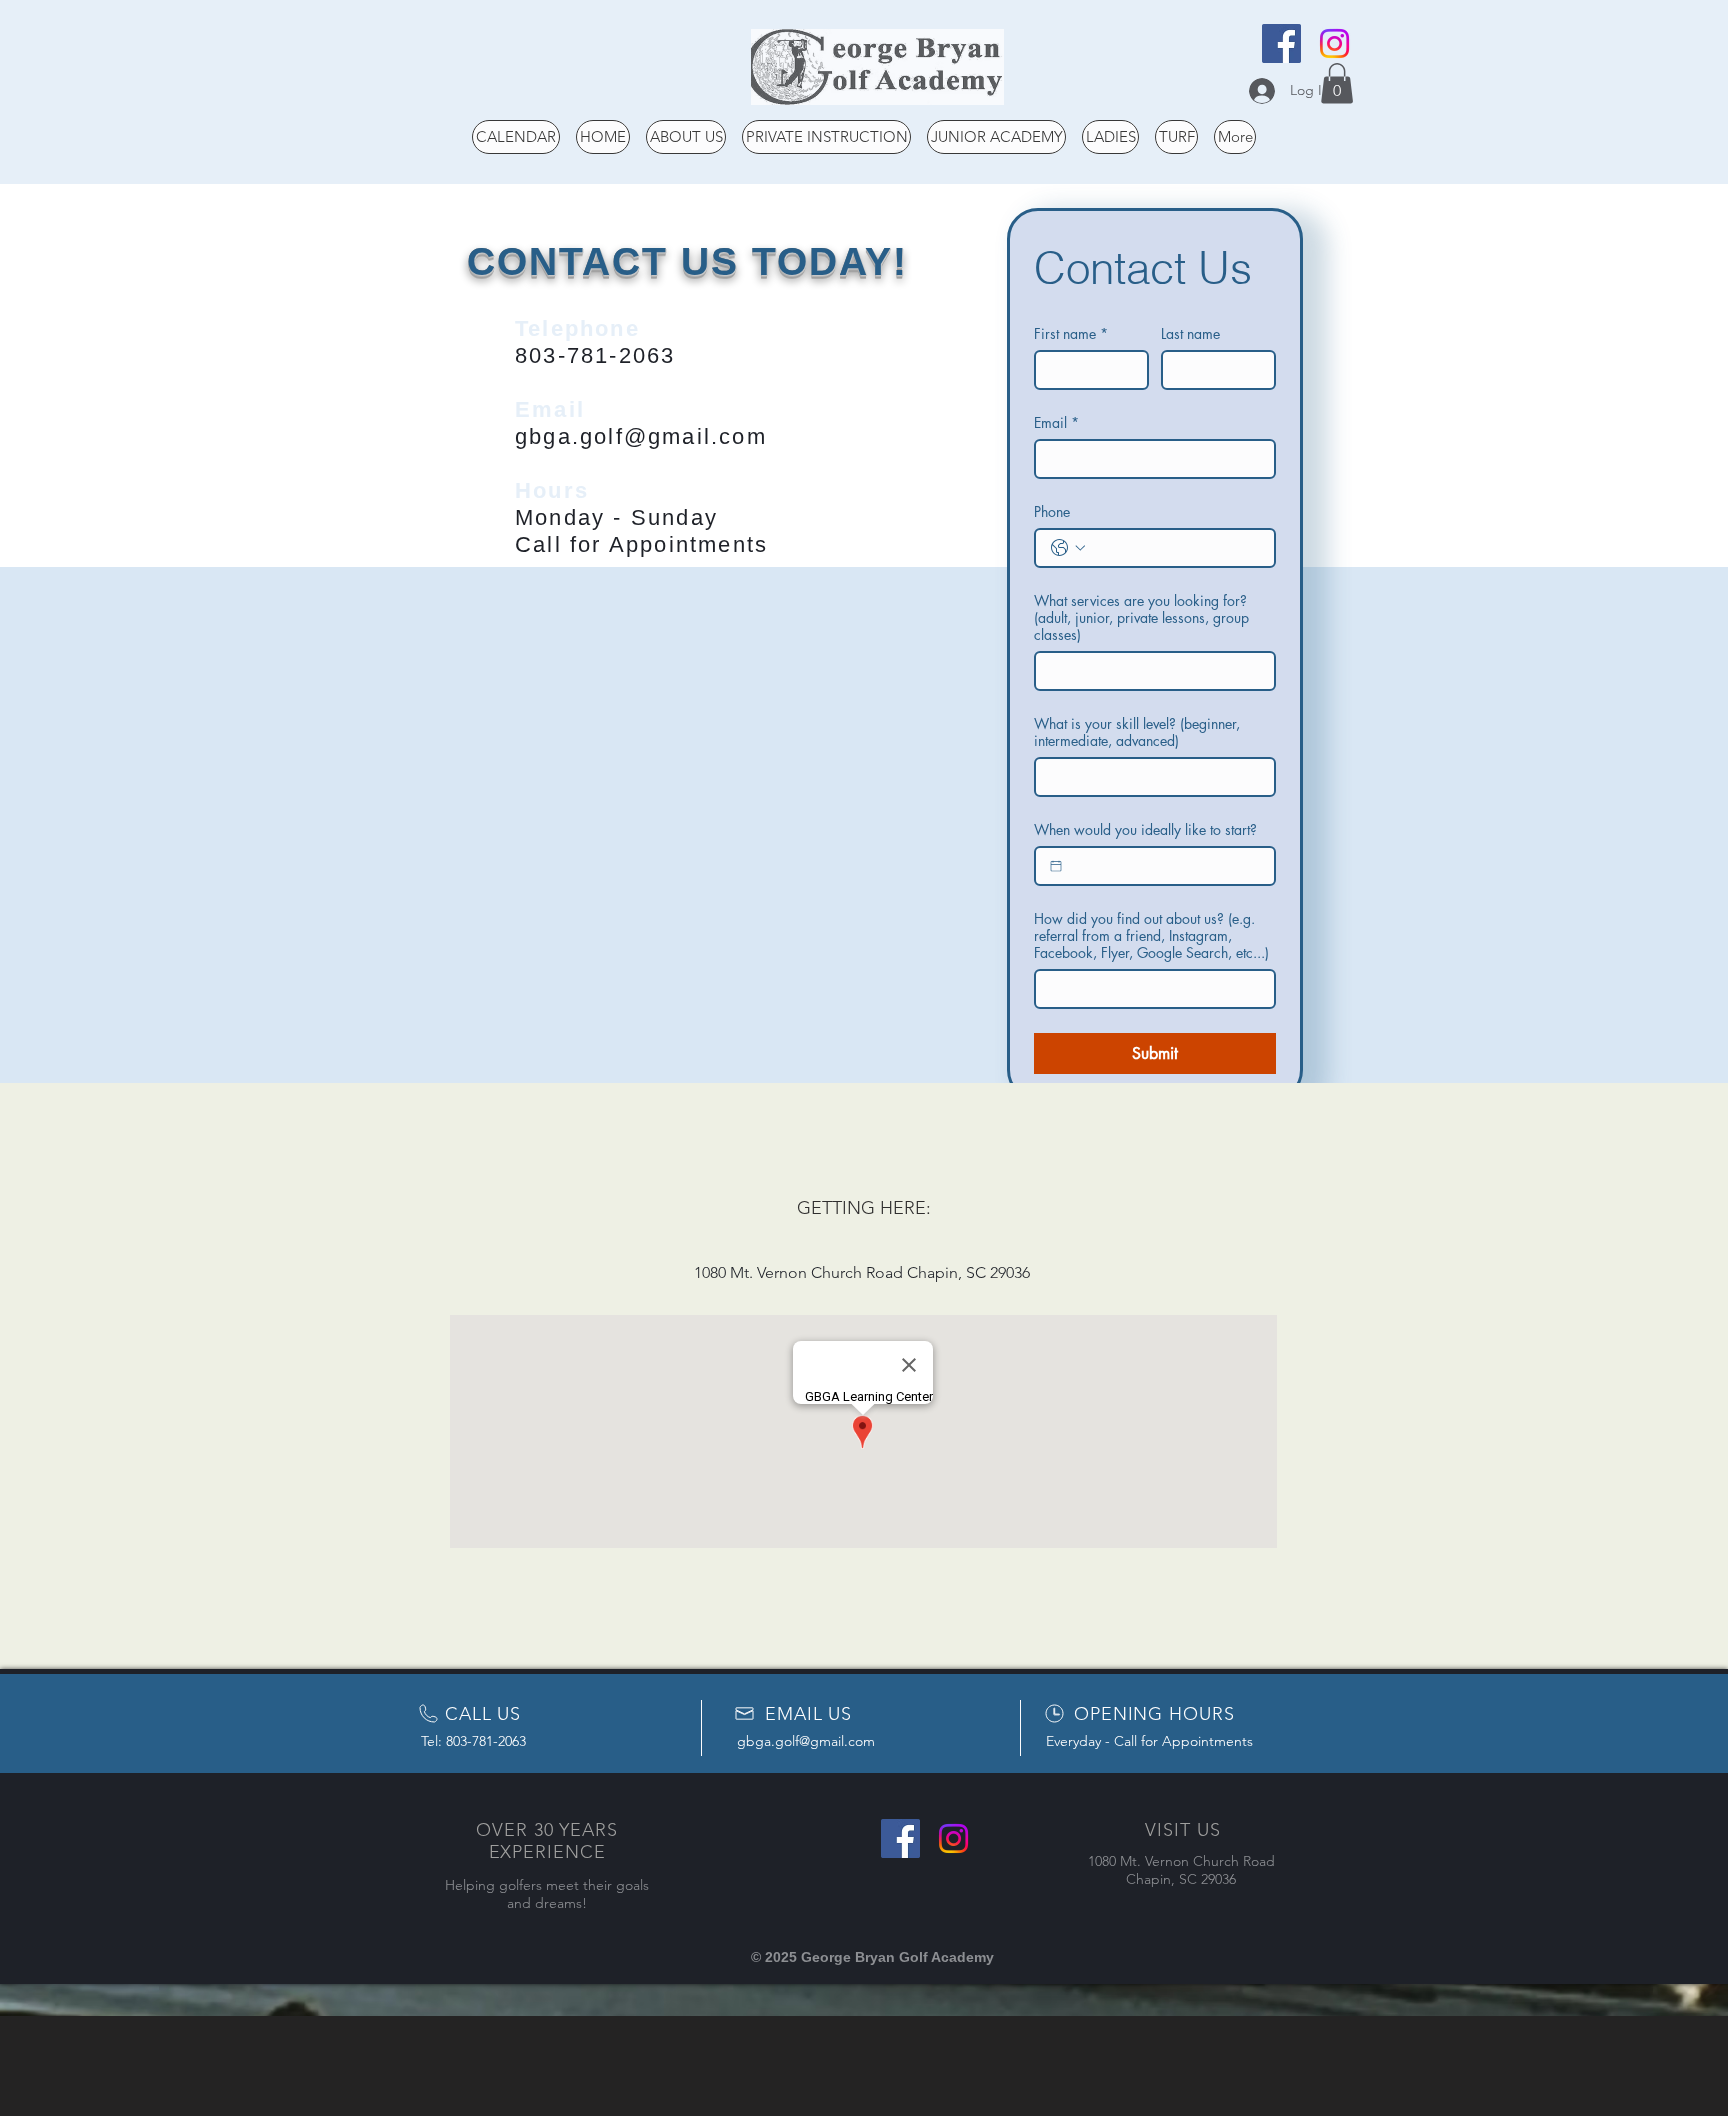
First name (1071, 333)
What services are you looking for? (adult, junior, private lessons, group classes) (1141, 617)
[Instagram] (1334, 43)
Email (1056, 422)
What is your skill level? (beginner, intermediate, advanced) (1137, 732)
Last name (1190, 333)
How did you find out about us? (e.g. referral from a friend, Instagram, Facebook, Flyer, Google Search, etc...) (1151, 935)
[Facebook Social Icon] (1281, 43)
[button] (1337, 83)
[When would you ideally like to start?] (1056, 866)
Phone (1052, 511)
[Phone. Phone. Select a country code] (1068, 548)
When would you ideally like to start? (1145, 829)
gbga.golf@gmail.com (641, 436)
